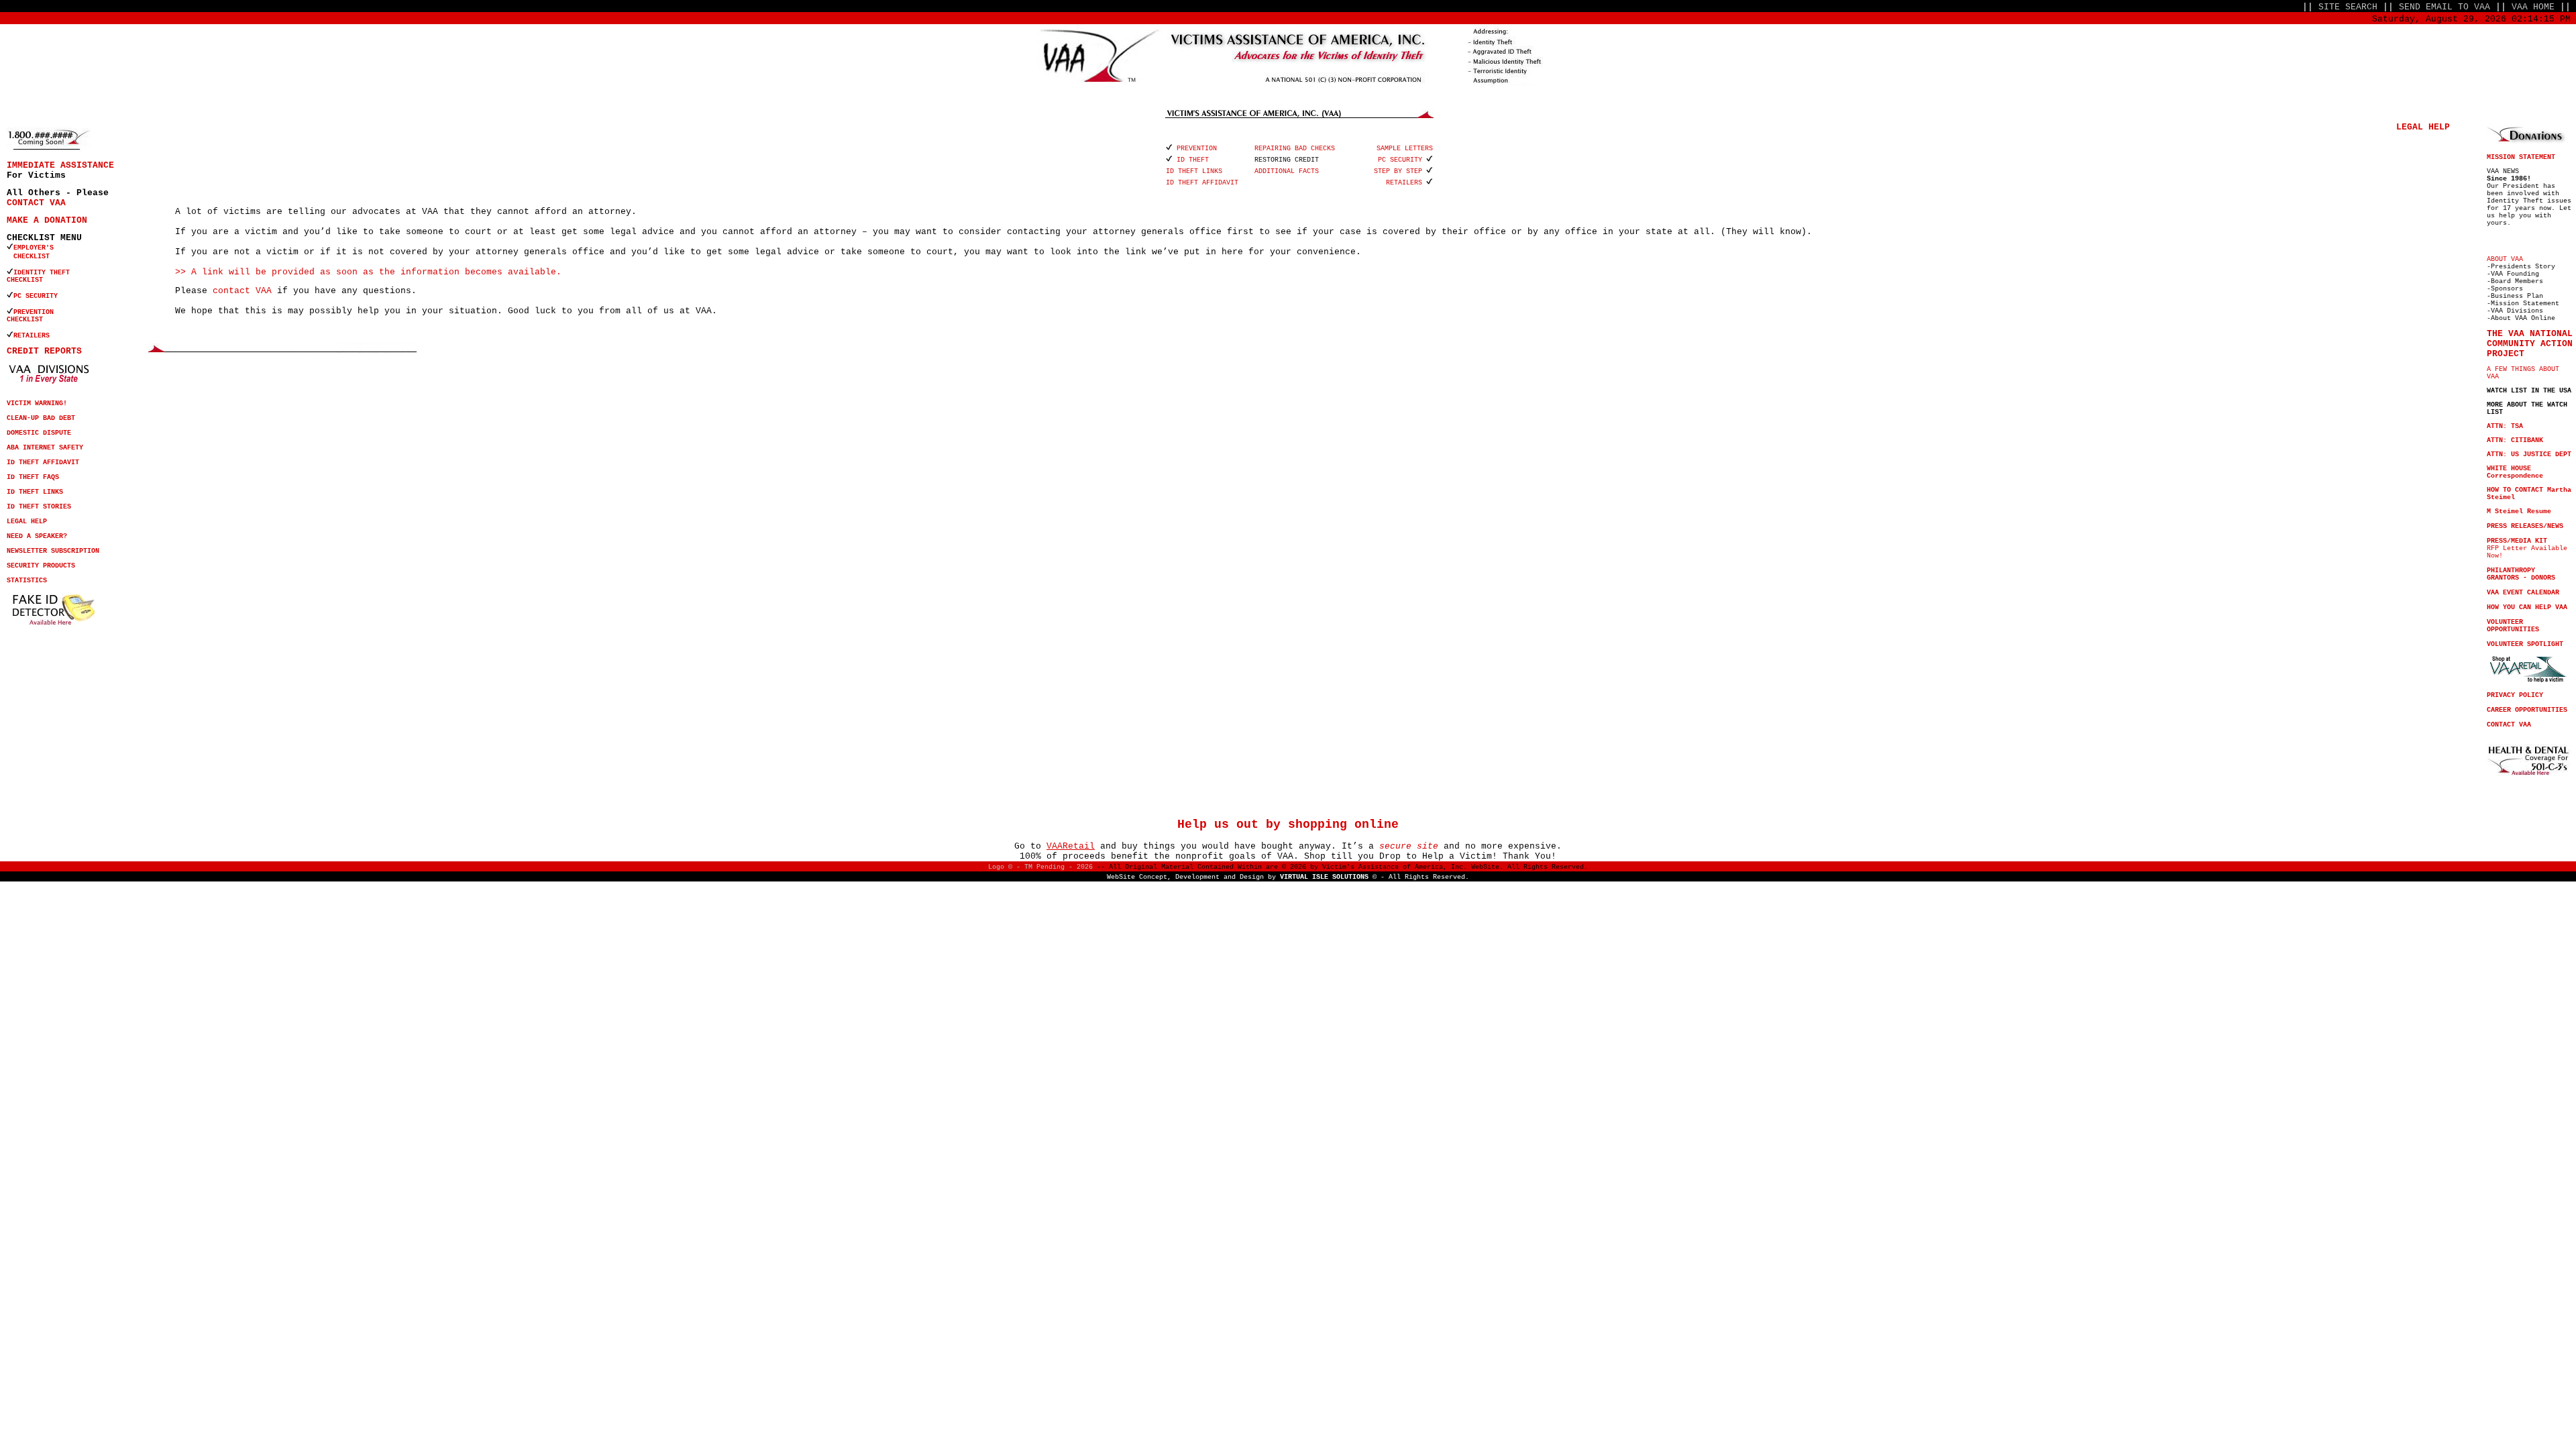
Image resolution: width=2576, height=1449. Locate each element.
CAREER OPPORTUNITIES (2527, 710)
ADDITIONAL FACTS (1287, 171)
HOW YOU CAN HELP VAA (2527, 607)
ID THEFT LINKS (35, 492)
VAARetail (1071, 846)
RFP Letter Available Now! (2527, 548)
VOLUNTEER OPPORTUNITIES (2513, 626)
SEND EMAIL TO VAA (2445, 7)
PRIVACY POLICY (2515, 695)
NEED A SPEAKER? (37, 536)
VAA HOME (2533, 7)
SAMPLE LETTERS (1405, 149)
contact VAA (242, 291)
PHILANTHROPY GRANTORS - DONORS (2521, 574)
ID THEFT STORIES (39, 507)
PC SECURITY (36, 296)
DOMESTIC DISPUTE (39, 433)
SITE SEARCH (2348, 7)
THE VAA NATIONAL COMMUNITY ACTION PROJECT (2530, 344)
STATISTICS (27, 581)
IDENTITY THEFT (42, 273)
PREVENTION (36, 312)
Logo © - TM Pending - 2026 (1040, 867)
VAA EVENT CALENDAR (2523, 593)
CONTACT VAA (36, 203)
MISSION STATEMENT (2521, 157)
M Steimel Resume (2519, 512)
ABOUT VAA (2505, 259)
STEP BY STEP (1398, 171)
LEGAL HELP (27, 522)
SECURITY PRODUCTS (41, 566)
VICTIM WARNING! (37, 404)
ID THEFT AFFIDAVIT (43, 463)
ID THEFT (1193, 160)
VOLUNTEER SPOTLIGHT (2525, 644)
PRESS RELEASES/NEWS (2525, 526)
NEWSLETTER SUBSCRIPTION (53, 551)
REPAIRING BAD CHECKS (1295, 149)
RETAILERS (32, 336)
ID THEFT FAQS (33, 477)
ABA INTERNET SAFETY (45, 448)
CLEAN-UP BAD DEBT (41, 418)
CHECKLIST (25, 280)
